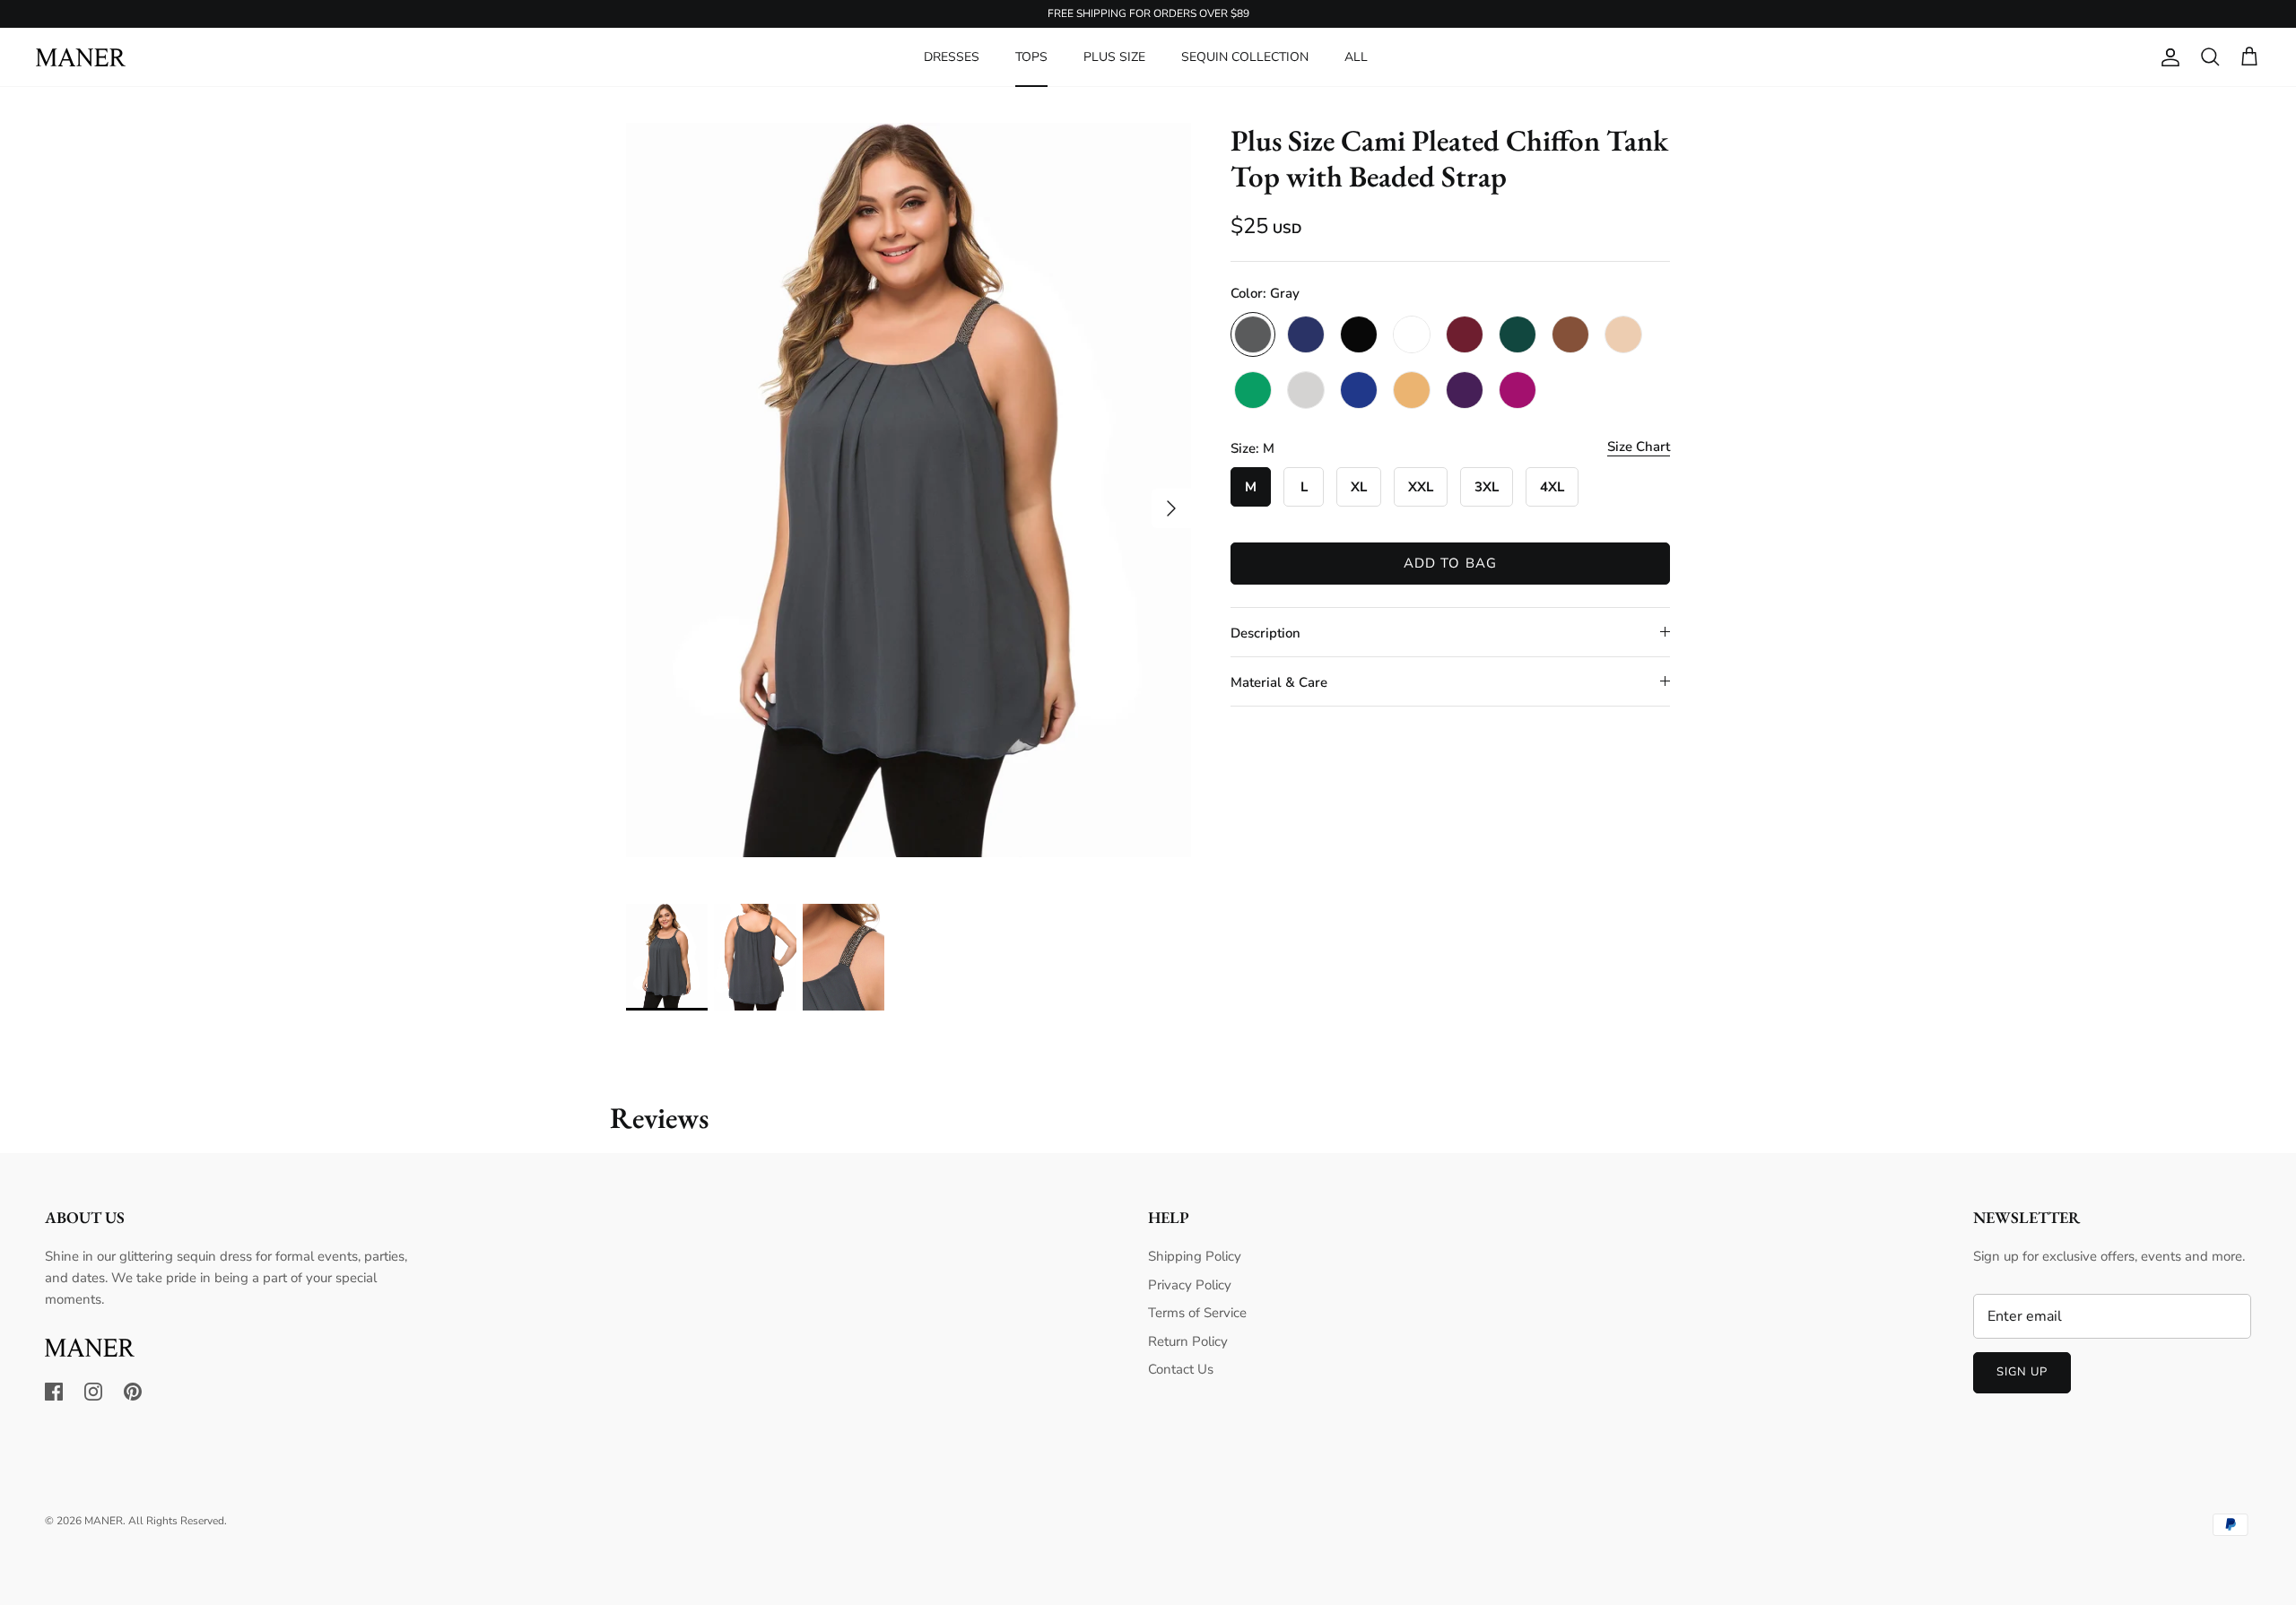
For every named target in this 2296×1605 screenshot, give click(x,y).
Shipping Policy (1195, 1256)
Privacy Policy (1190, 1285)
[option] (909, 490)
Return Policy (1188, 1341)
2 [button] (909, 884)
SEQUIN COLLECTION (1245, 57)
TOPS (1031, 57)
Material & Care (1279, 682)
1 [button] (873, 884)
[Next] (1171, 508)
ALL (1356, 57)
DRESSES (952, 57)
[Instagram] (93, 1392)
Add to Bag (1451, 563)
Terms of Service (1197, 1313)
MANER (104, 1521)
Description (1265, 633)
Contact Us (1181, 1369)
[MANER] (81, 57)
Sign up (2022, 1372)
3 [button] (944, 884)
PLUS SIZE (1114, 57)
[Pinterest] (133, 1392)
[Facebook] (54, 1392)
